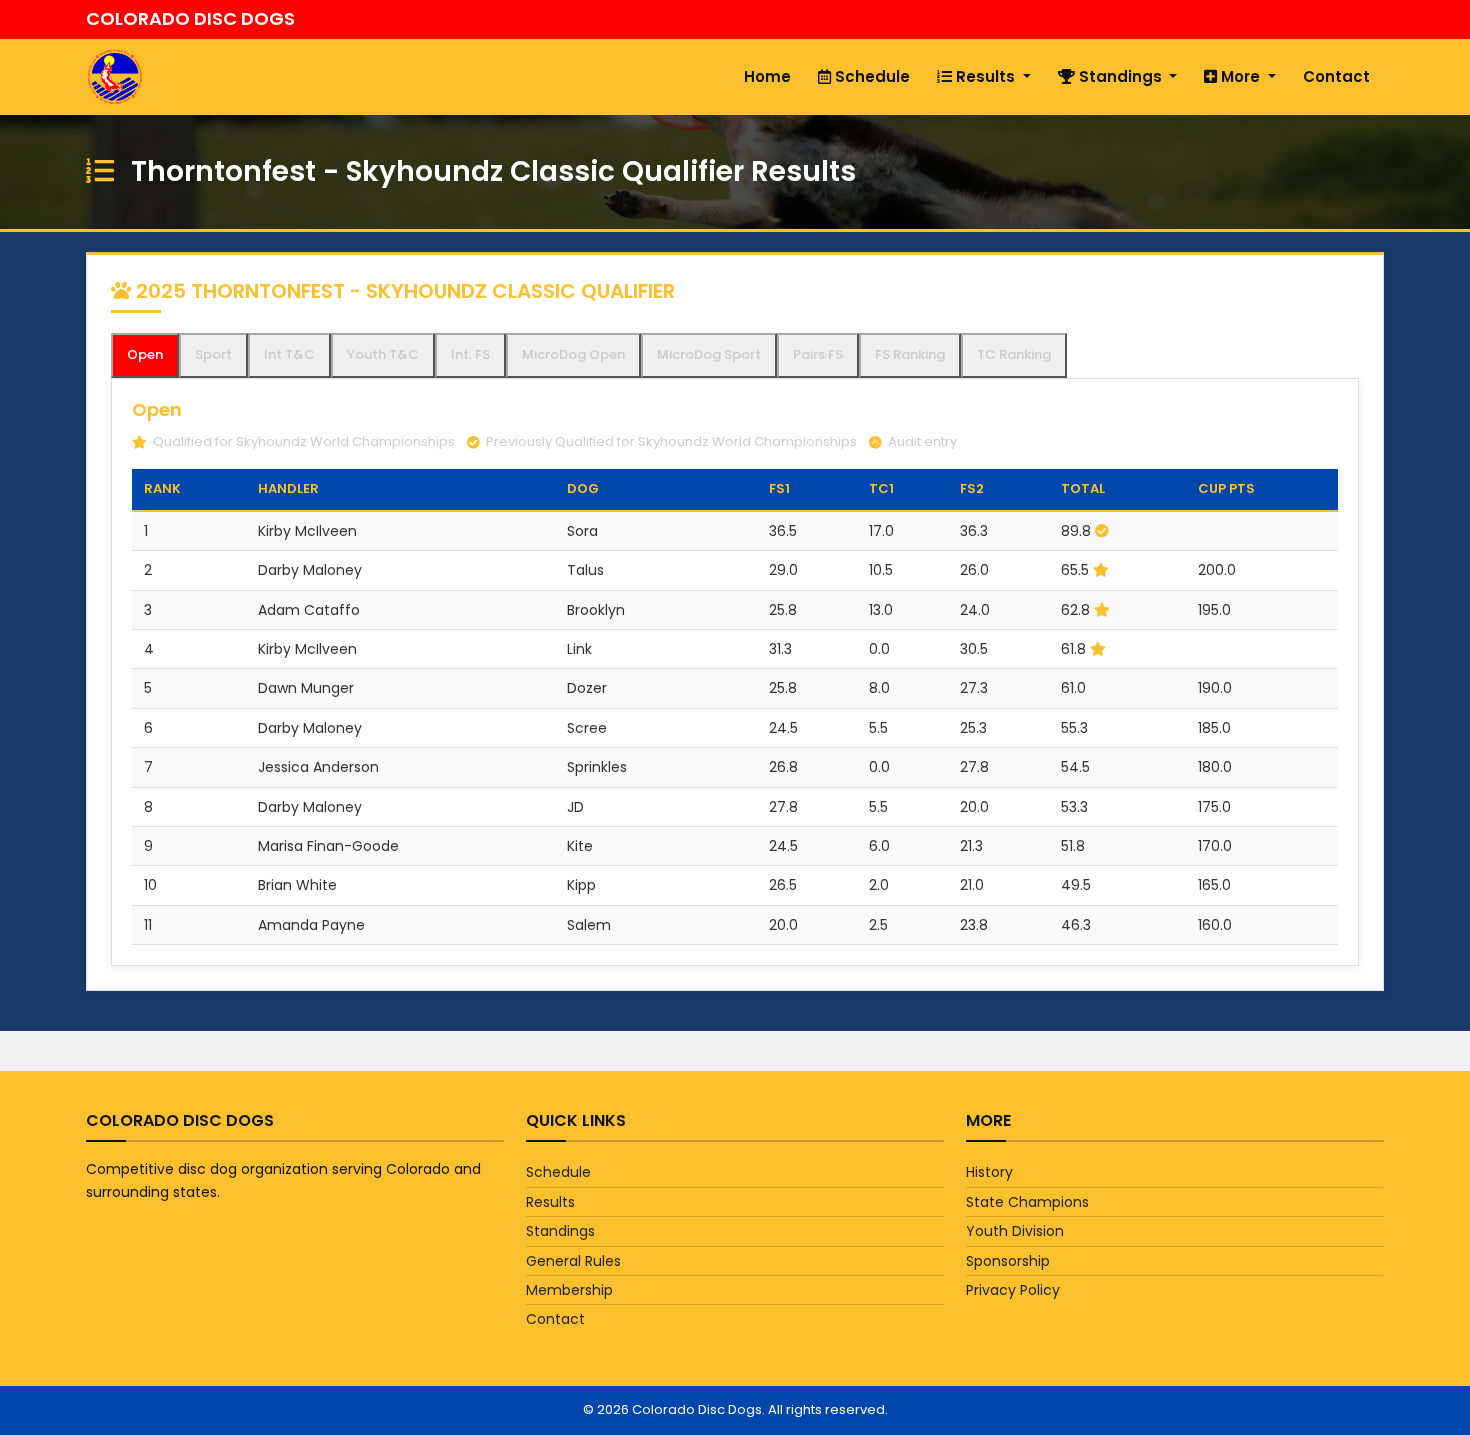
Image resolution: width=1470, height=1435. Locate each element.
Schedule (870, 76)
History (989, 1172)
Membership (569, 1290)
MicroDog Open (573, 354)
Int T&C (289, 354)
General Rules (573, 1261)
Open (145, 354)
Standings (1120, 76)
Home (767, 76)
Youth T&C (383, 354)
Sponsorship (1008, 1261)
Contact (1336, 76)
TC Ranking (1014, 354)
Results (985, 76)
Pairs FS (818, 354)
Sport (213, 354)
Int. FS (470, 354)
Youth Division (1015, 1231)
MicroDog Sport (709, 354)
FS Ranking (910, 354)
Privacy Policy (1013, 1290)
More (1240, 76)
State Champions (1027, 1202)
